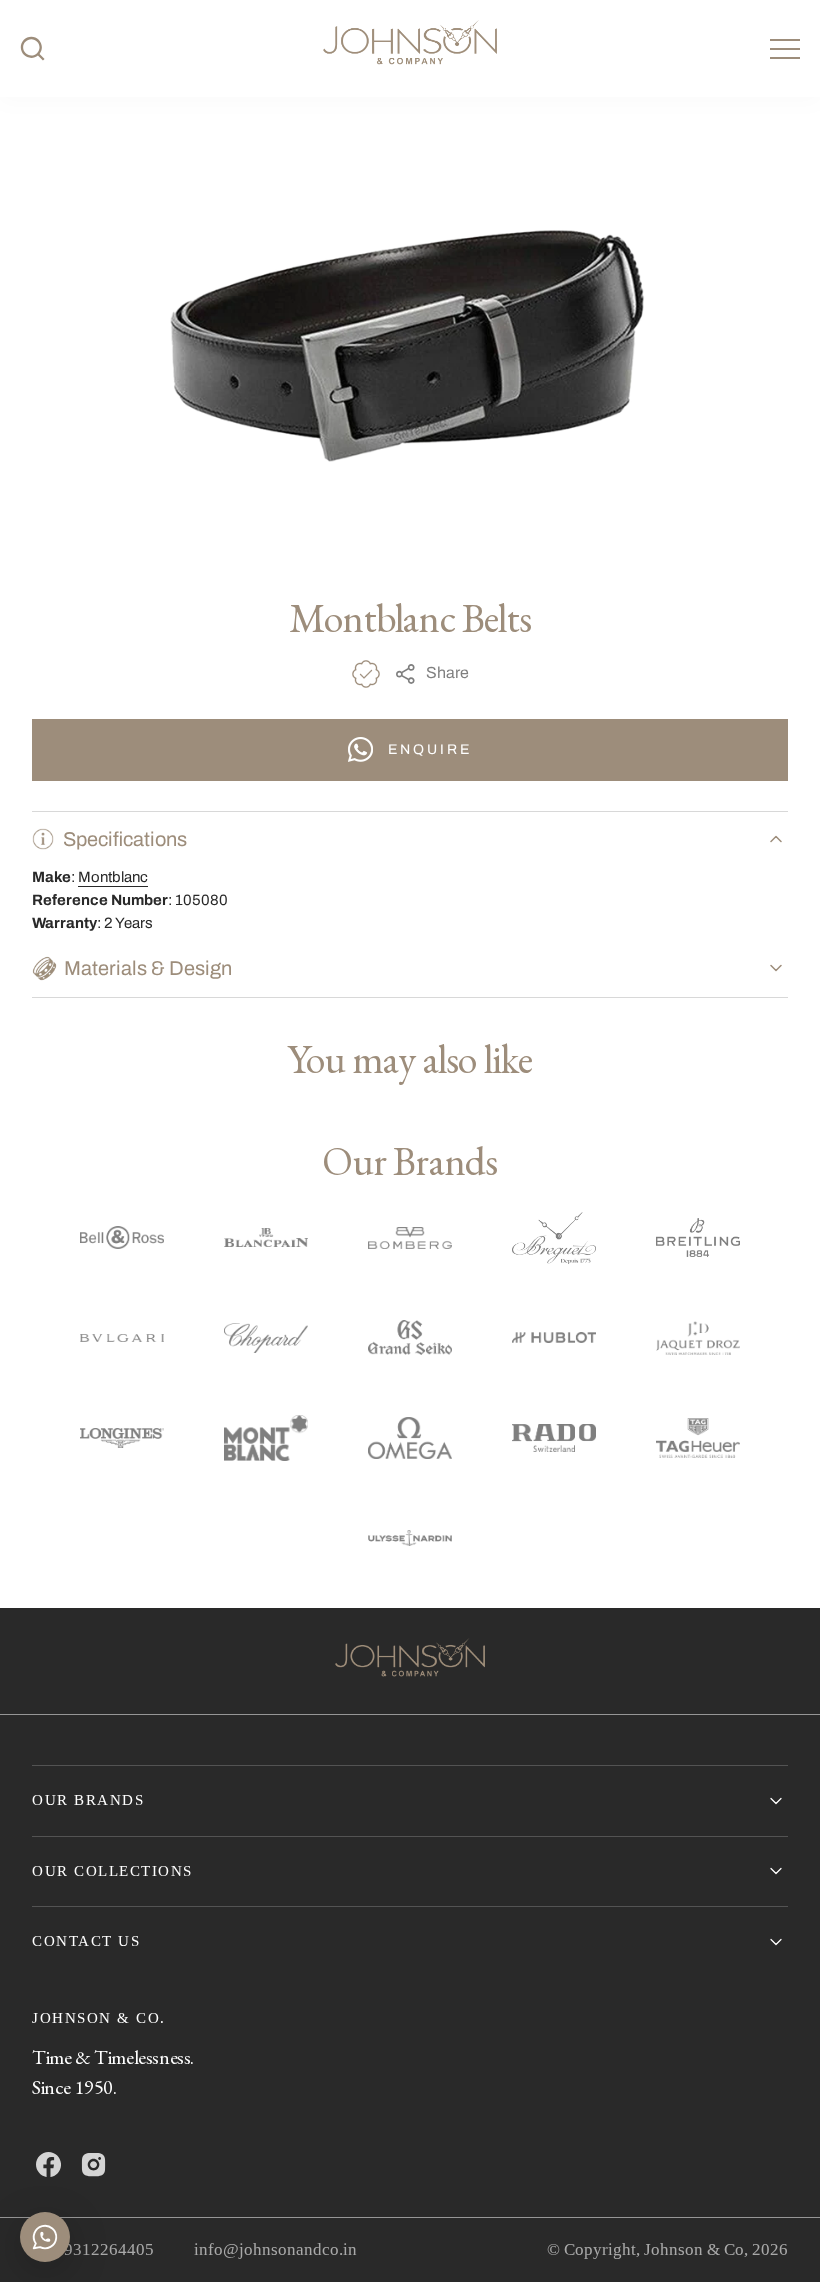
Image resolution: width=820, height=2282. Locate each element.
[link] (410, 1661)
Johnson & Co (694, 2249)
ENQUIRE (430, 749)
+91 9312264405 (93, 2249)
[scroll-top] (774, 2236)
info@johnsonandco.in (275, 2249)
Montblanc (113, 877)
